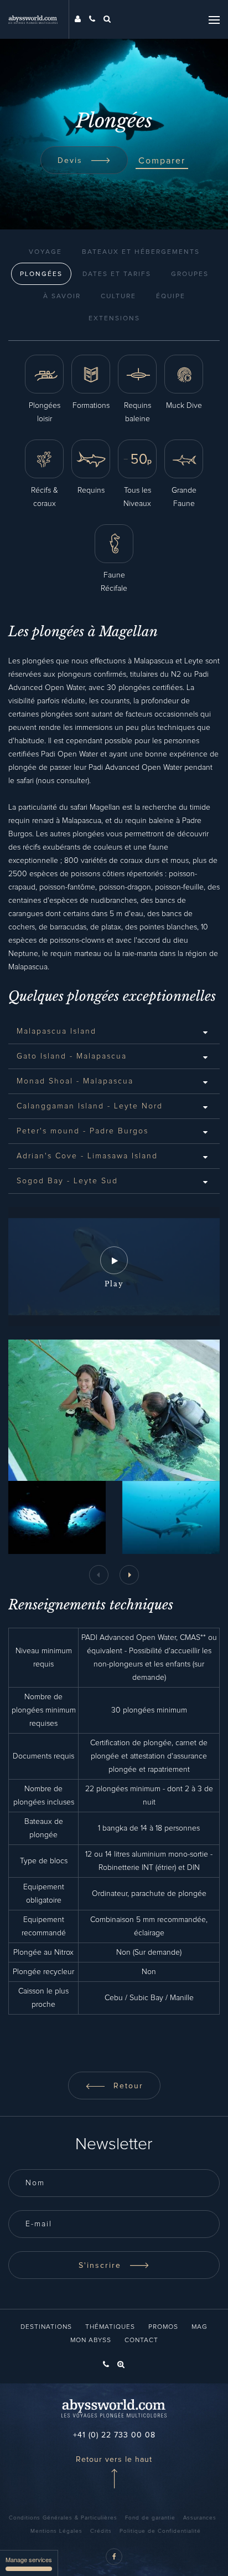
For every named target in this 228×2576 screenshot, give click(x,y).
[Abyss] (39, 19)
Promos (163, 2327)
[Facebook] (114, 2557)
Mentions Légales (56, 2531)
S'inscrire (102, 2266)
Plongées (41, 274)
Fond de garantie (150, 2518)
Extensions (114, 319)
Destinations (46, 2327)
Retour (127, 2086)
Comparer (162, 161)
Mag (199, 2327)
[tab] (114, 1031)
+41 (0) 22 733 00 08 (114, 2435)
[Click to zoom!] (57, 1517)
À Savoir (62, 297)
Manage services (29, 2559)
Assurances (200, 2518)
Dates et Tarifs (117, 274)
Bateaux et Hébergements (141, 252)
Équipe (171, 297)
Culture (118, 297)
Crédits (101, 2531)
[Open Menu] (214, 19)
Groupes (190, 274)
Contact (141, 2340)
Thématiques (110, 2327)
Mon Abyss (91, 2340)
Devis (72, 161)
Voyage (45, 252)
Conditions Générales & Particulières (63, 2518)
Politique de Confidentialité (160, 2531)
